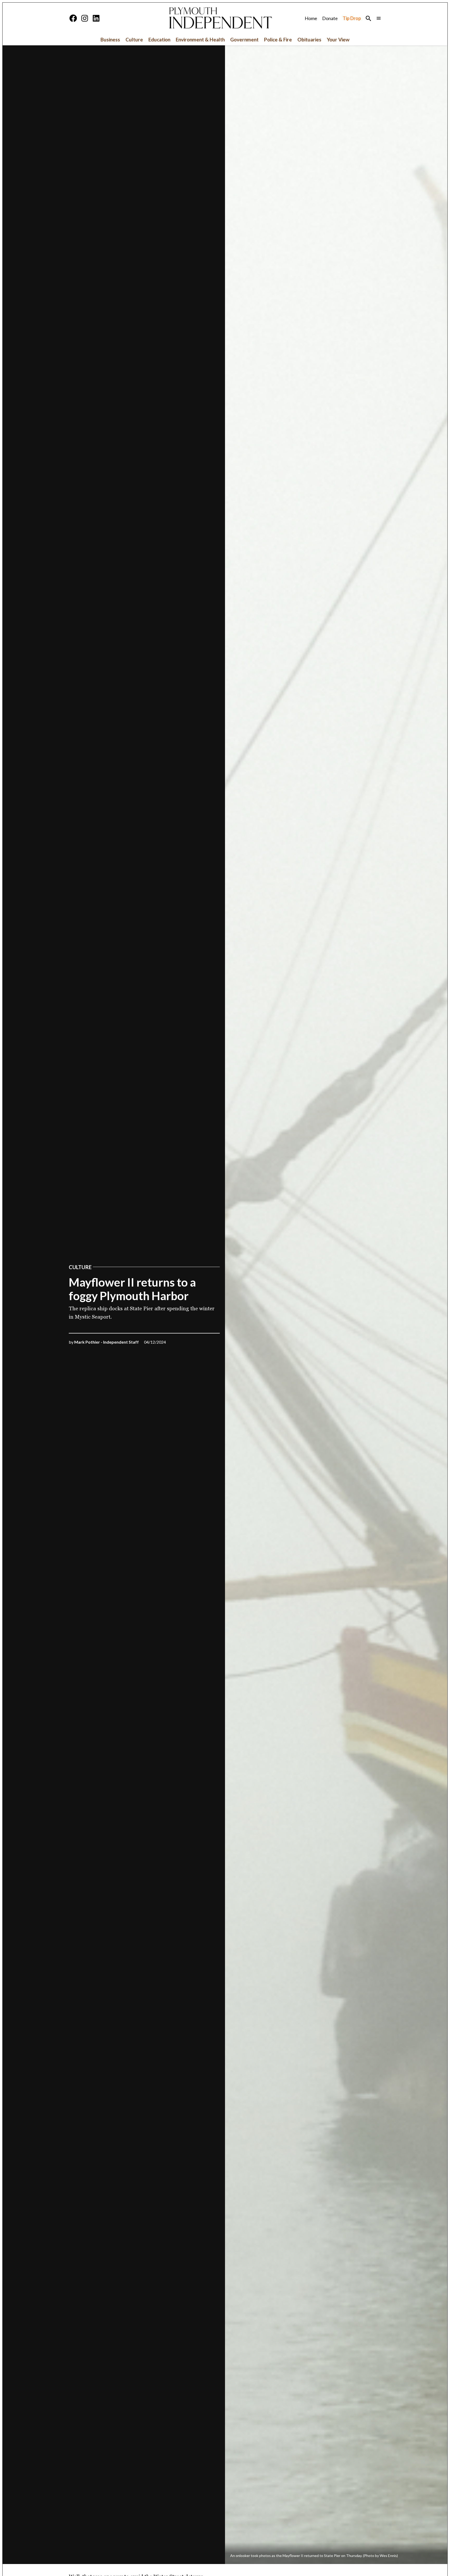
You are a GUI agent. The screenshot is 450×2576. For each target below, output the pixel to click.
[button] (225, 1288)
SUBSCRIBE (225, 2555)
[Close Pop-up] (291, 2502)
